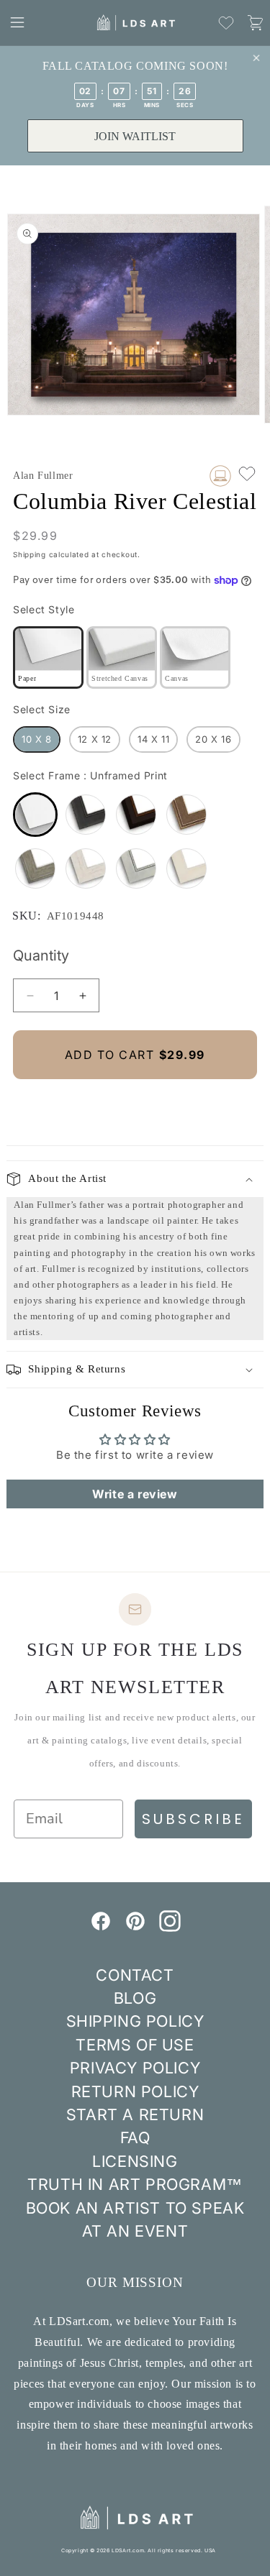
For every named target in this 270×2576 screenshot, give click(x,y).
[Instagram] (170, 1928)
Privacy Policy (135, 2068)
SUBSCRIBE (193, 1819)
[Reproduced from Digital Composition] (220, 476)
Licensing (135, 2161)
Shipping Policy (135, 2021)
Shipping (30, 554)
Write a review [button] (135, 1494)
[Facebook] (101, 1928)
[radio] (48, 657)
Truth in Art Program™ (135, 2184)
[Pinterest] (135, 1928)
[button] (17, 22)
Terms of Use (135, 2045)
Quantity (41, 955)
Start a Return (135, 2114)
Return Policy (135, 2091)
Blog (135, 1998)
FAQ (135, 2137)
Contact (135, 1975)
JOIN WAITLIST (135, 136)
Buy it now (135, 1103)
